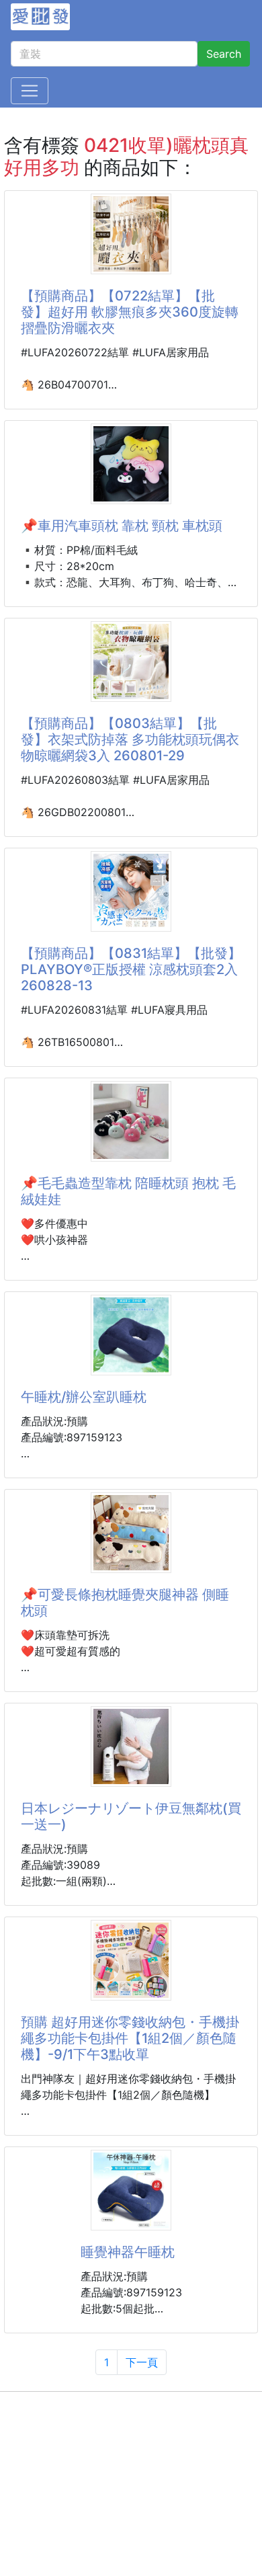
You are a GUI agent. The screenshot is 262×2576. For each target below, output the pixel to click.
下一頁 (142, 2362)
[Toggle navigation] (30, 91)
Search (224, 54)
